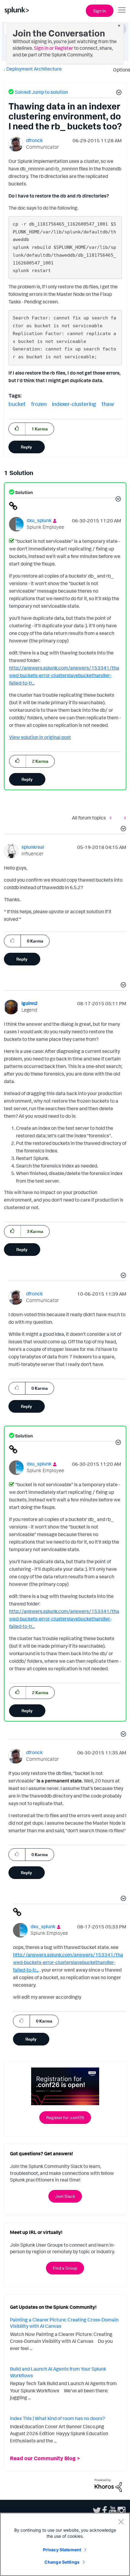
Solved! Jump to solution (41, 92)
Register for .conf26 (65, 2117)
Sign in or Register (54, 48)
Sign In (100, 11)
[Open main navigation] (122, 10)
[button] (118, 93)
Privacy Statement (62, 2550)
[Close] (121, 2522)
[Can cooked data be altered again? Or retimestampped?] (124, 817)
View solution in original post (40, 737)
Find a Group (65, 2268)
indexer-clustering (74, 404)
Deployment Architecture (34, 69)
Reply (26, 447)
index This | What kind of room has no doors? (57, 2418)
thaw (108, 404)
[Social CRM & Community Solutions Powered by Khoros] (108, 2485)
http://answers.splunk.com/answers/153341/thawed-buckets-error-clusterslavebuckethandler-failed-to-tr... (64, 675)
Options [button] (120, 70)
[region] (65, 2544)
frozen (39, 404)
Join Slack (65, 2196)
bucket (17, 404)
